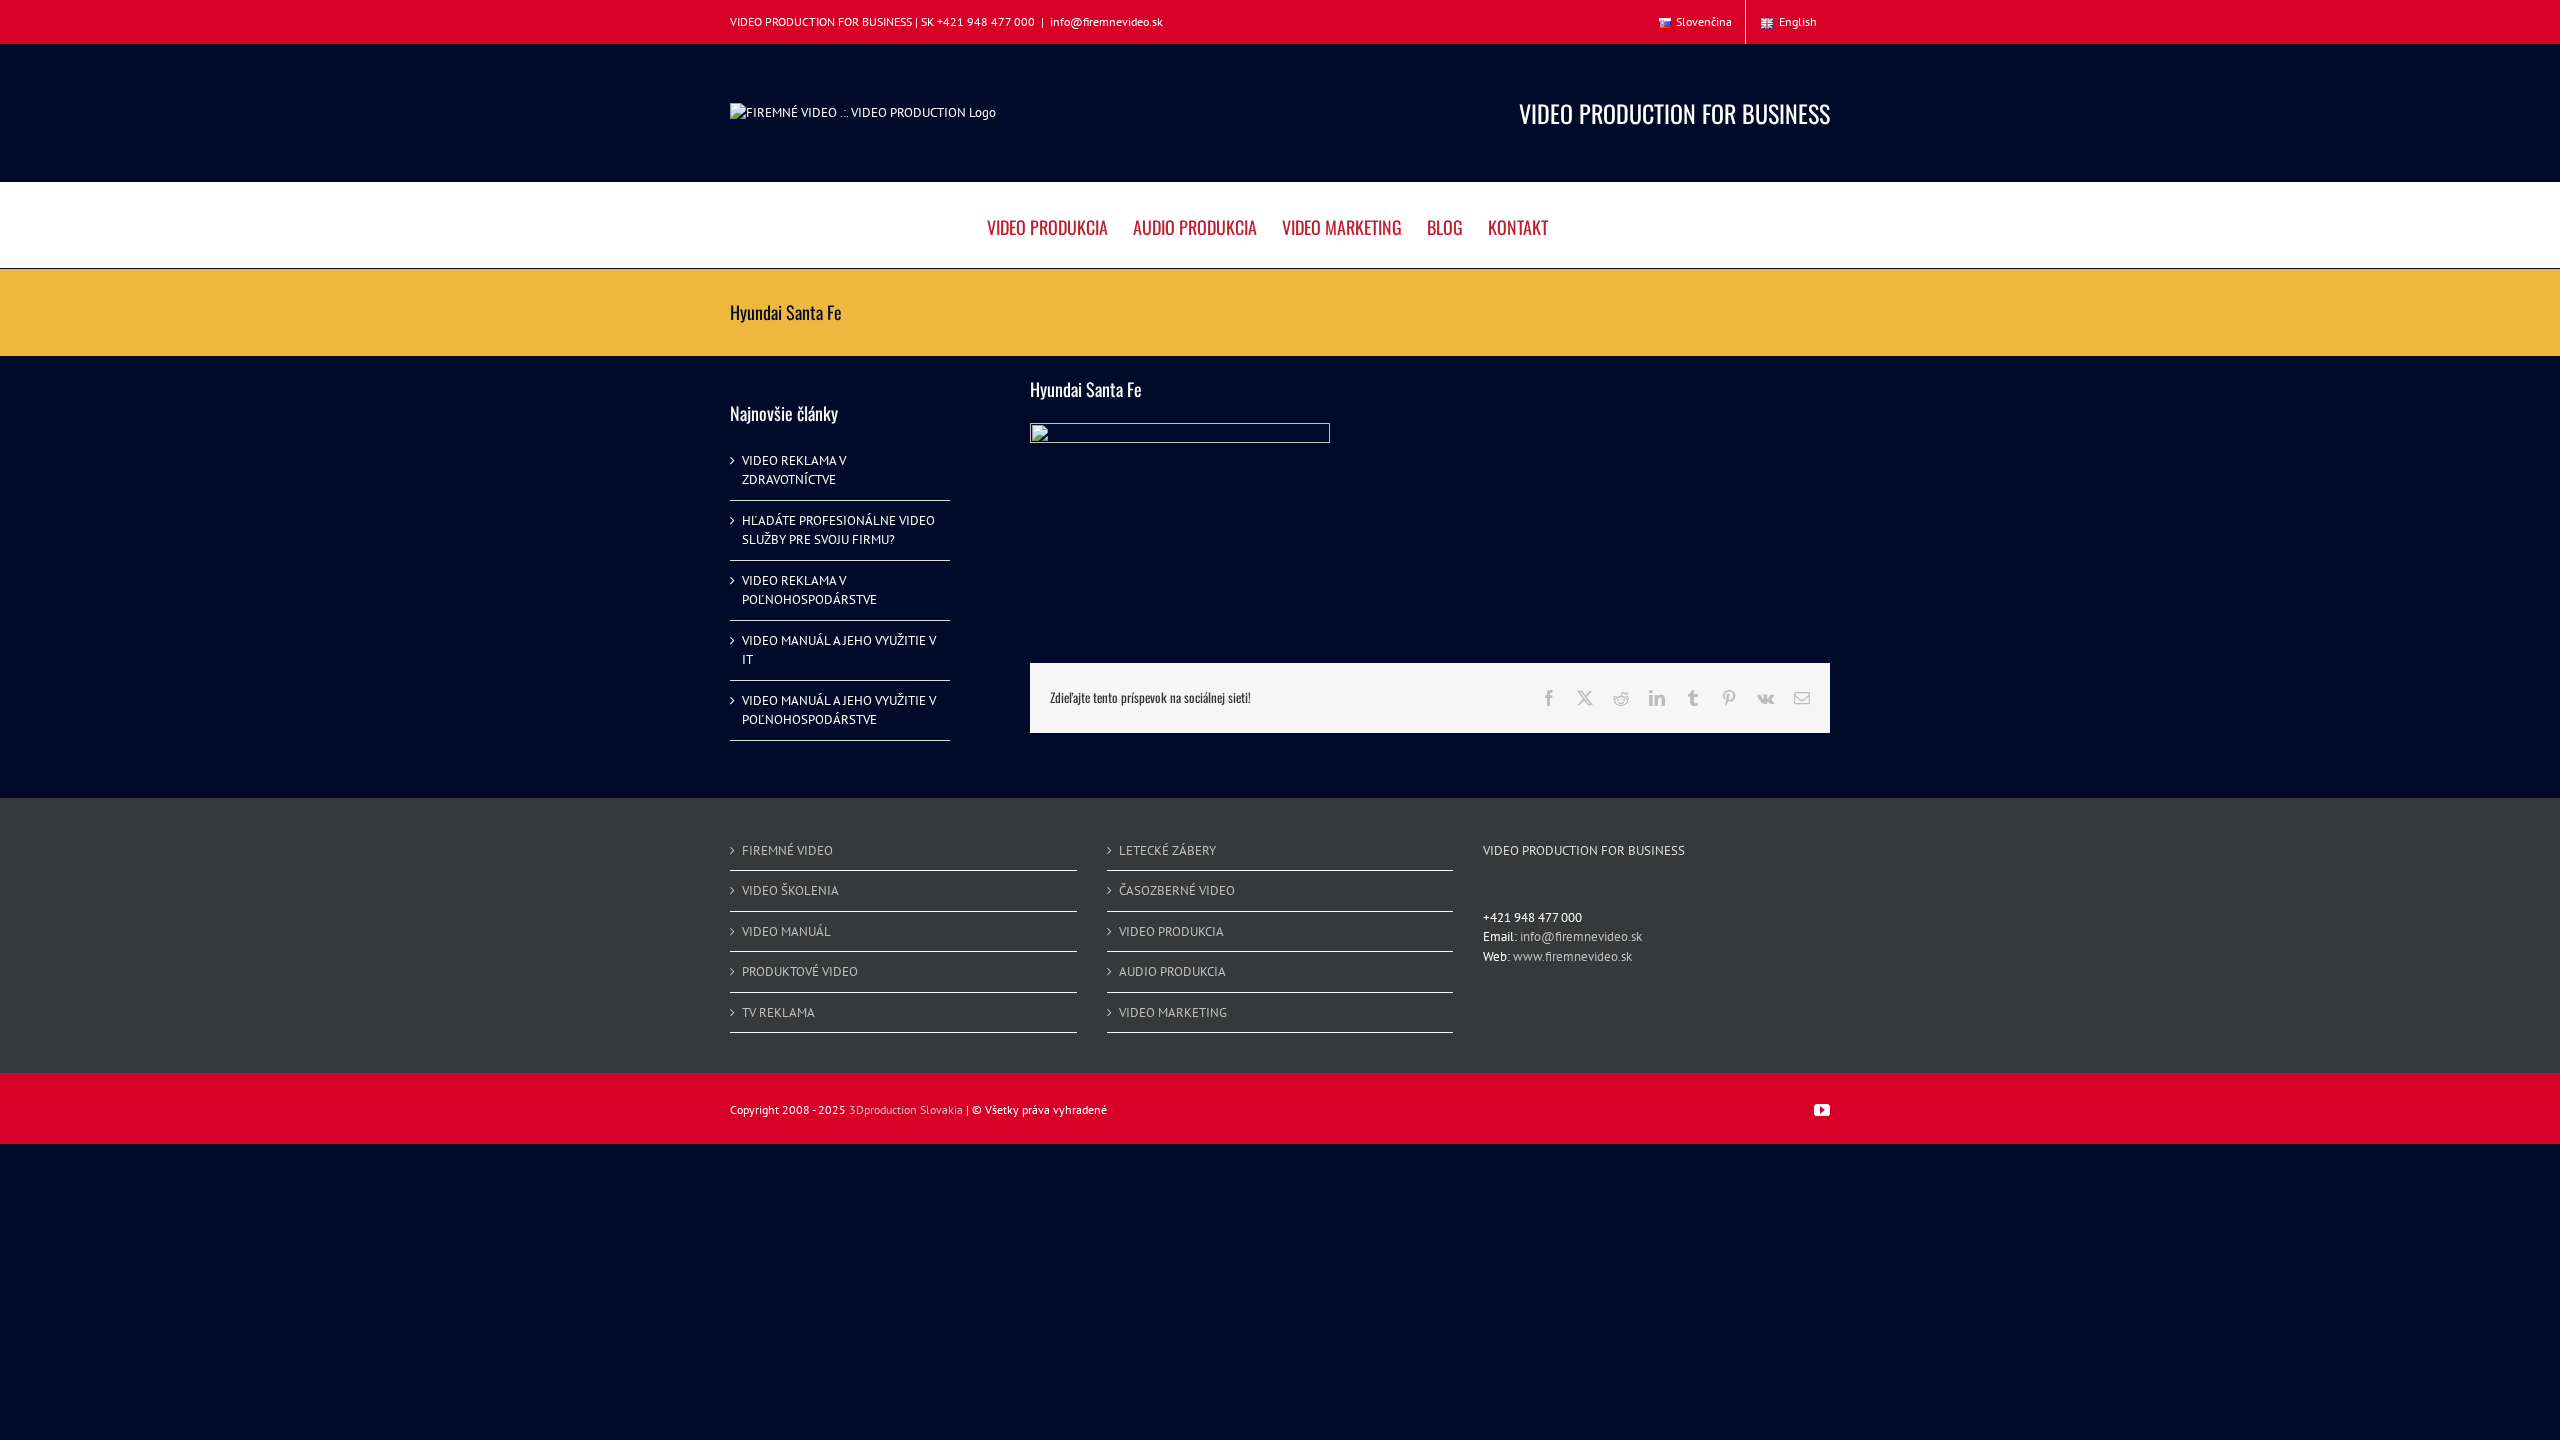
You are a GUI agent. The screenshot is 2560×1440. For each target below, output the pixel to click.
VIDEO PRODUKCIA (1171, 931)
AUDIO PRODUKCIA (1172, 971)
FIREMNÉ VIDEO (787, 850)
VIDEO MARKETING (1173, 1012)
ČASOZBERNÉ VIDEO (1177, 890)
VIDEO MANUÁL (786, 931)
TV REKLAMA (778, 1012)
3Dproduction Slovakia (906, 1109)
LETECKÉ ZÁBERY (1167, 850)
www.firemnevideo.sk (1572, 956)
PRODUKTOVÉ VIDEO (800, 971)
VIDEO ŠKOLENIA (790, 890)
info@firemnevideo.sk (1106, 21)
